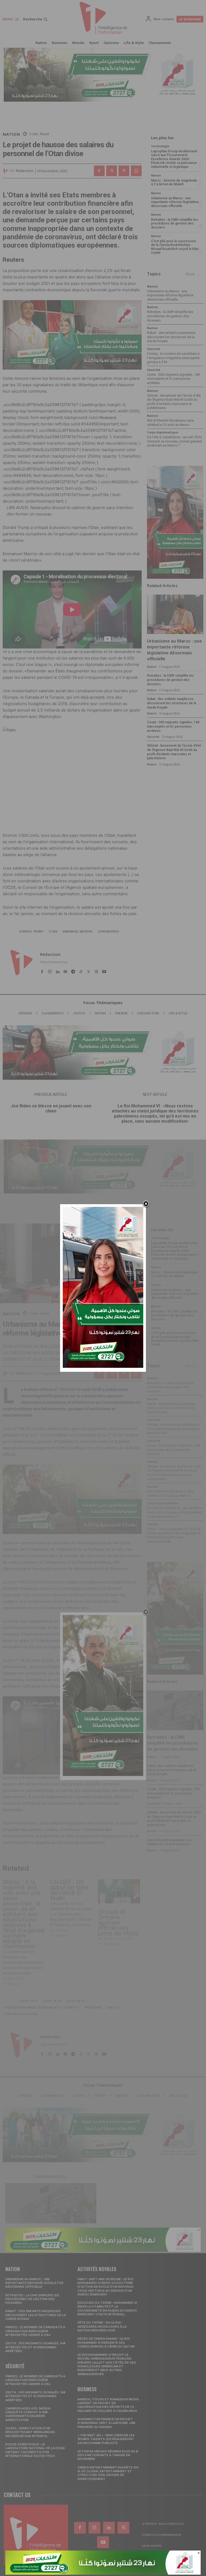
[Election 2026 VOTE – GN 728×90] (103, 2573)
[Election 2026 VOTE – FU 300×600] (103, 1366)
